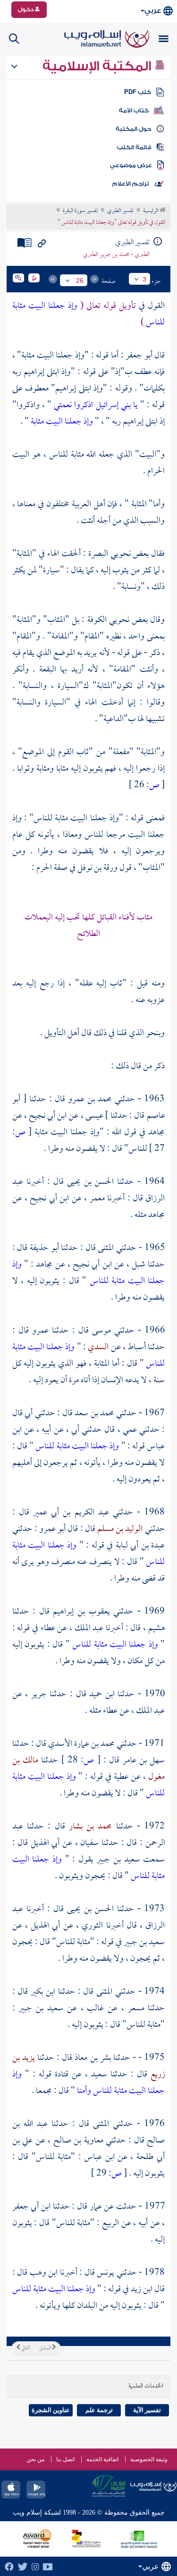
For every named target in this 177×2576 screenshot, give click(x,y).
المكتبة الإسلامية (98, 66)
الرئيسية (151, 211)
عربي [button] (153, 11)
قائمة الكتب (134, 147)
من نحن (35, 2459)
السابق (46, 2348)
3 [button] (144, 279)
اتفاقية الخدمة (102, 2459)
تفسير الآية (147, 2410)
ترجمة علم (99, 2410)
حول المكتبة (133, 129)
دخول (26, 9)
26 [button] (80, 281)
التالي (25, 2348)
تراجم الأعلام (131, 184)
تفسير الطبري (120, 211)
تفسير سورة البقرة (80, 211)
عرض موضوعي (131, 165)
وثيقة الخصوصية (149, 2459)
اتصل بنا (65, 2459)
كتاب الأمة (134, 111)
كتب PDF (138, 92)
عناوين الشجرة (51, 2410)
